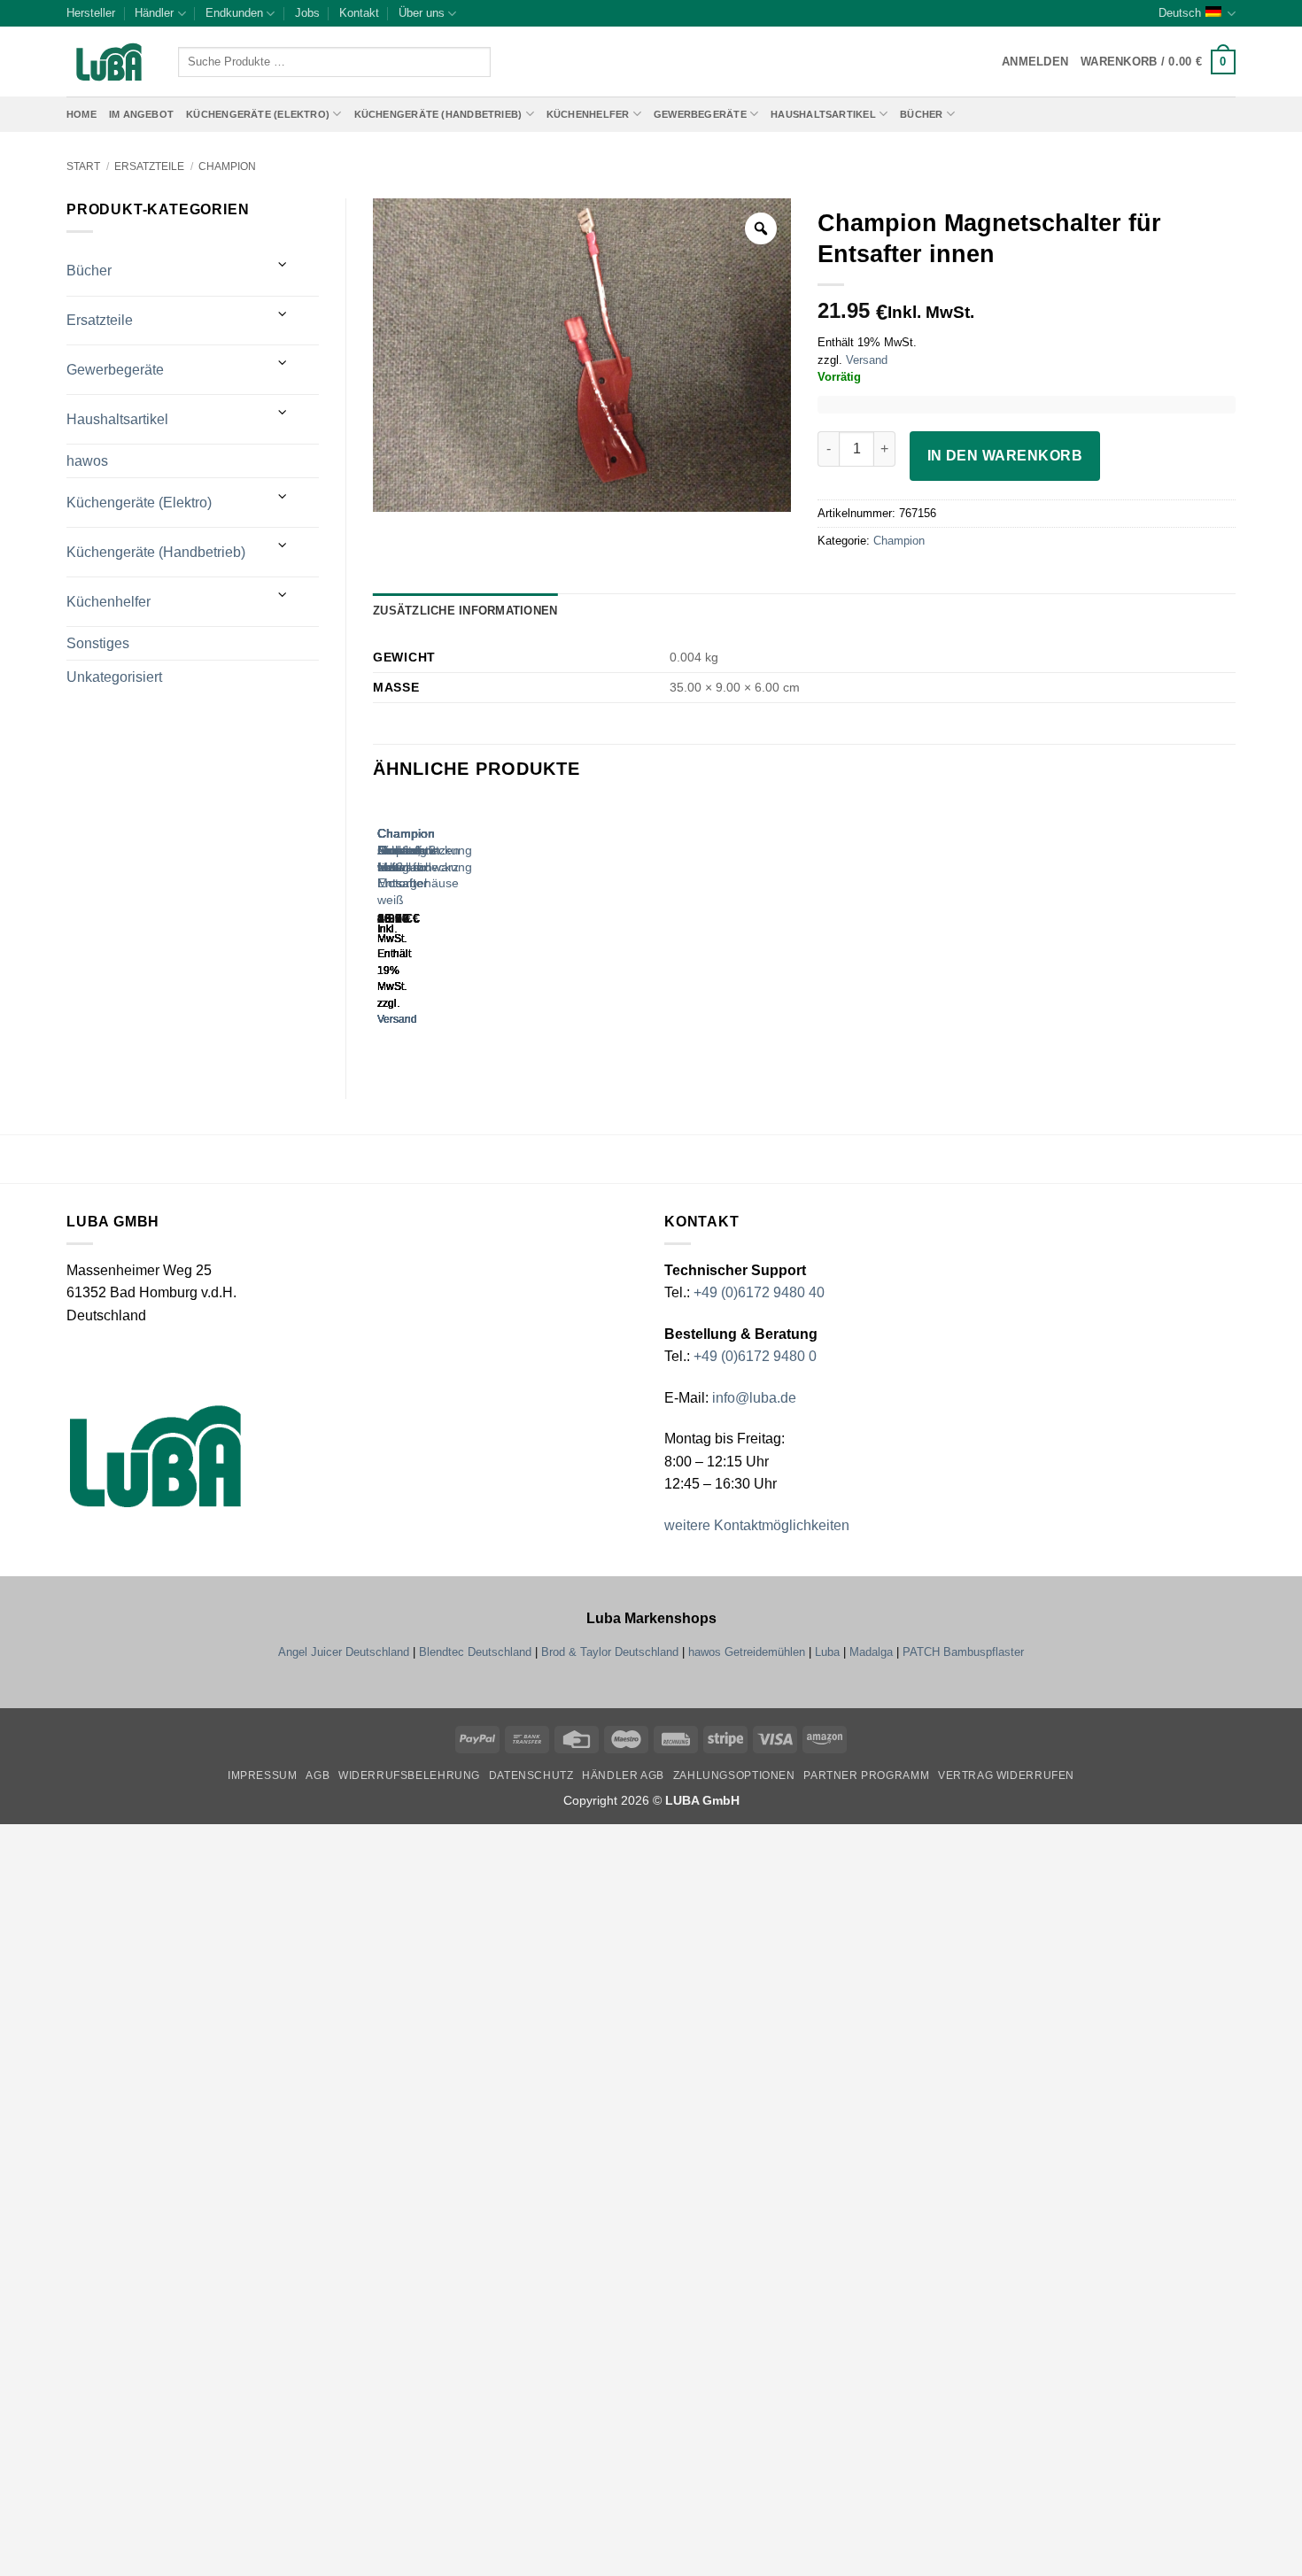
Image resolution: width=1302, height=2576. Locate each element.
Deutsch (1180, 13)
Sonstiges (98, 643)
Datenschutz (531, 1775)
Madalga (871, 1652)
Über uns (422, 13)
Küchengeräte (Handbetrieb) (438, 114)
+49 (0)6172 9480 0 (755, 1356)
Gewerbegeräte (700, 114)
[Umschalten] (283, 264)
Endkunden (234, 13)
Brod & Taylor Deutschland (610, 1652)
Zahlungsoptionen (734, 1775)
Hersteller (91, 13)
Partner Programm (866, 1775)
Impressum (263, 1775)
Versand (867, 360)
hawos (87, 461)
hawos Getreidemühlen (747, 1652)
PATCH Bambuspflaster (963, 1652)
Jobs (307, 13)
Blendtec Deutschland (475, 1652)
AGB (318, 1775)
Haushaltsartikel (823, 114)
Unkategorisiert (114, 677)
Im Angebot (141, 114)
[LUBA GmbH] (109, 62)
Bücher (921, 114)
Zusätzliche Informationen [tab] (465, 611)
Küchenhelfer (588, 114)
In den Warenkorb (1005, 456)
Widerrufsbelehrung (409, 1775)
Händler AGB (623, 1775)
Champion (227, 166)
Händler (154, 13)
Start (83, 166)
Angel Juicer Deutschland (344, 1652)
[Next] (430, 930)
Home (81, 114)
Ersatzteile (149, 166)
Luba (827, 1652)
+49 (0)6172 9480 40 (759, 1292)
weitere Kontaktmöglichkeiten (757, 1525)
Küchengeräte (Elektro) (258, 114)
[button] (1158, 62)
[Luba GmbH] (155, 1456)
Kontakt (359, 13)
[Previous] (381, 930)
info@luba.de (752, 1398)
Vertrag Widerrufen (1006, 1775)
